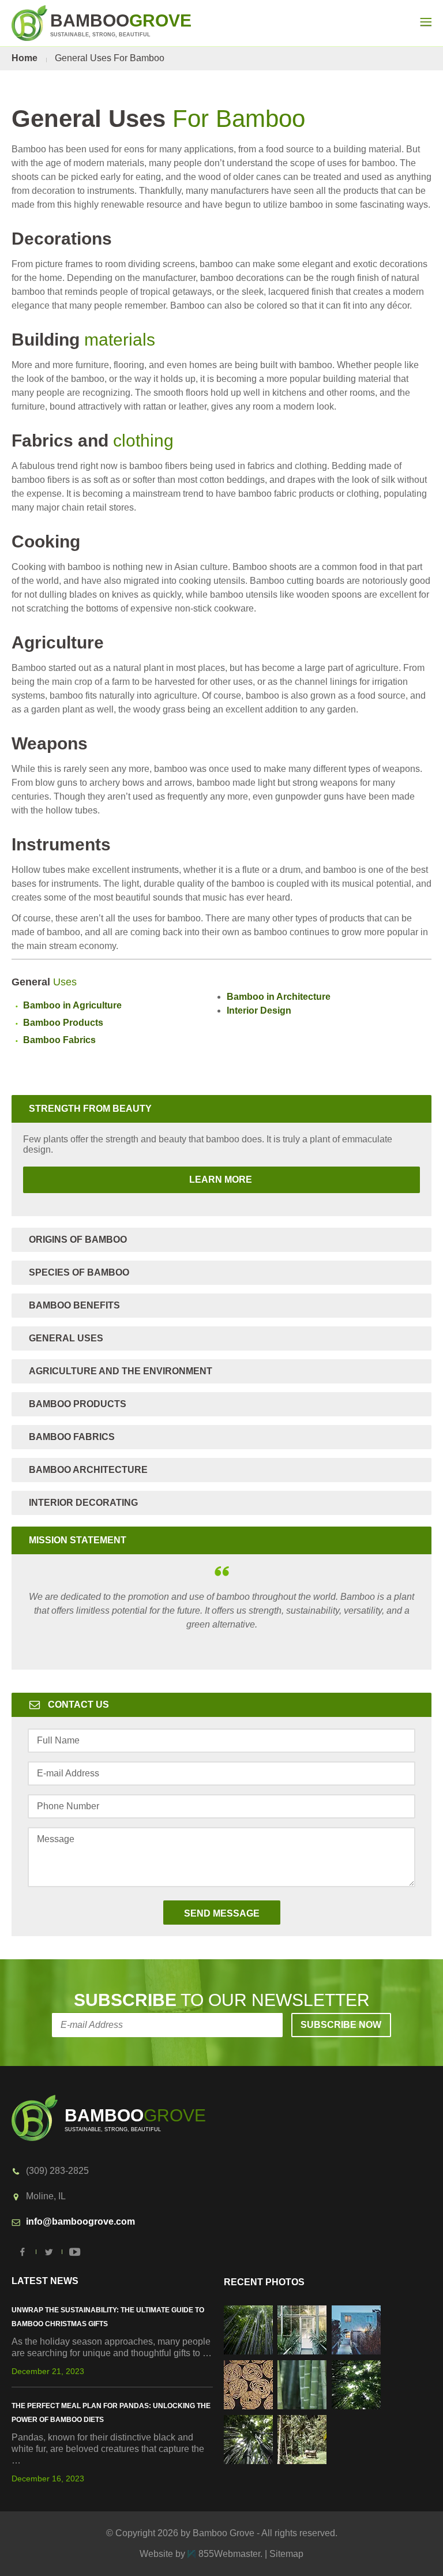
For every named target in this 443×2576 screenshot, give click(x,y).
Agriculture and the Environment (121, 1371)
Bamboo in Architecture (279, 997)
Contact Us (78, 1705)
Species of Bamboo (79, 1272)
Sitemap (286, 2554)
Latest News (45, 2281)
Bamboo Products (63, 1023)
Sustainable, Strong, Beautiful (121, 24)
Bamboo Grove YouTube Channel (75, 2252)
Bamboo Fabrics (59, 1040)
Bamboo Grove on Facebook (23, 2252)
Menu (426, 22)
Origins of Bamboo (78, 1240)
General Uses (66, 1338)
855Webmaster (229, 2554)
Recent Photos (264, 2282)
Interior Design (259, 1010)
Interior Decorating (83, 1503)
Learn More (139, 1180)
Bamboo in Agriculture (72, 1005)
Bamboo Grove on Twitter (49, 2252)
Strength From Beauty (90, 1109)
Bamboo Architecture (88, 1470)
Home (25, 58)
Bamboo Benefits (74, 1305)
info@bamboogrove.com (80, 2221)
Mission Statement (78, 1540)
